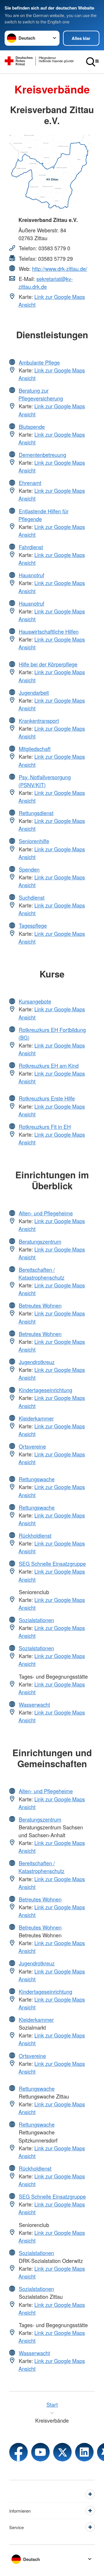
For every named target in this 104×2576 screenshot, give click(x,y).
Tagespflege (33, 925)
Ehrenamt (30, 483)
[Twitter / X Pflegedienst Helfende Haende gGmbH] (62, 2452)
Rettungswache (37, 1479)
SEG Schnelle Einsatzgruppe (52, 1563)
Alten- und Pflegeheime (46, 1213)
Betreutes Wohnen (40, 1305)
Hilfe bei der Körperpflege (48, 664)
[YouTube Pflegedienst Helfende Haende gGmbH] (40, 2452)
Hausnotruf (31, 575)
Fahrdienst (31, 547)
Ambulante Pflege (39, 362)
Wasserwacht (34, 1704)
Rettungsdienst (36, 813)
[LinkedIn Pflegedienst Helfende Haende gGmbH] (84, 2452)
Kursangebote (35, 1001)
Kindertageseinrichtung (45, 1390)
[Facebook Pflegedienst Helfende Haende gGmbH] (18, 2452)
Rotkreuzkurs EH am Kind (49, 1065)
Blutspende (32, 427)
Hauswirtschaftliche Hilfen (49, 631)
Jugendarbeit (34, 692)
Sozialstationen (36, 1620)
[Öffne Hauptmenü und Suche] (92, 62)
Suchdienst (32, 897)
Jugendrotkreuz (37, 1362)
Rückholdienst (35, 1535)
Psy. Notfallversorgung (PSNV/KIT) (45, 781)
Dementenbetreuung (42, 455)
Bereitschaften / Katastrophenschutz (41, 1273)
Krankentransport (39, 721)
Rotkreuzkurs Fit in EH (45, 1127)
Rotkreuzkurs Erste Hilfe (47, 1098)
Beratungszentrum (40, 1241)
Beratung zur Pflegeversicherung (41, 394)
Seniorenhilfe (34, 841)
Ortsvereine (32, 1446)
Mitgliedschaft (35, 749)
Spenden (29, 869)
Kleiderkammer (36, 1418)
